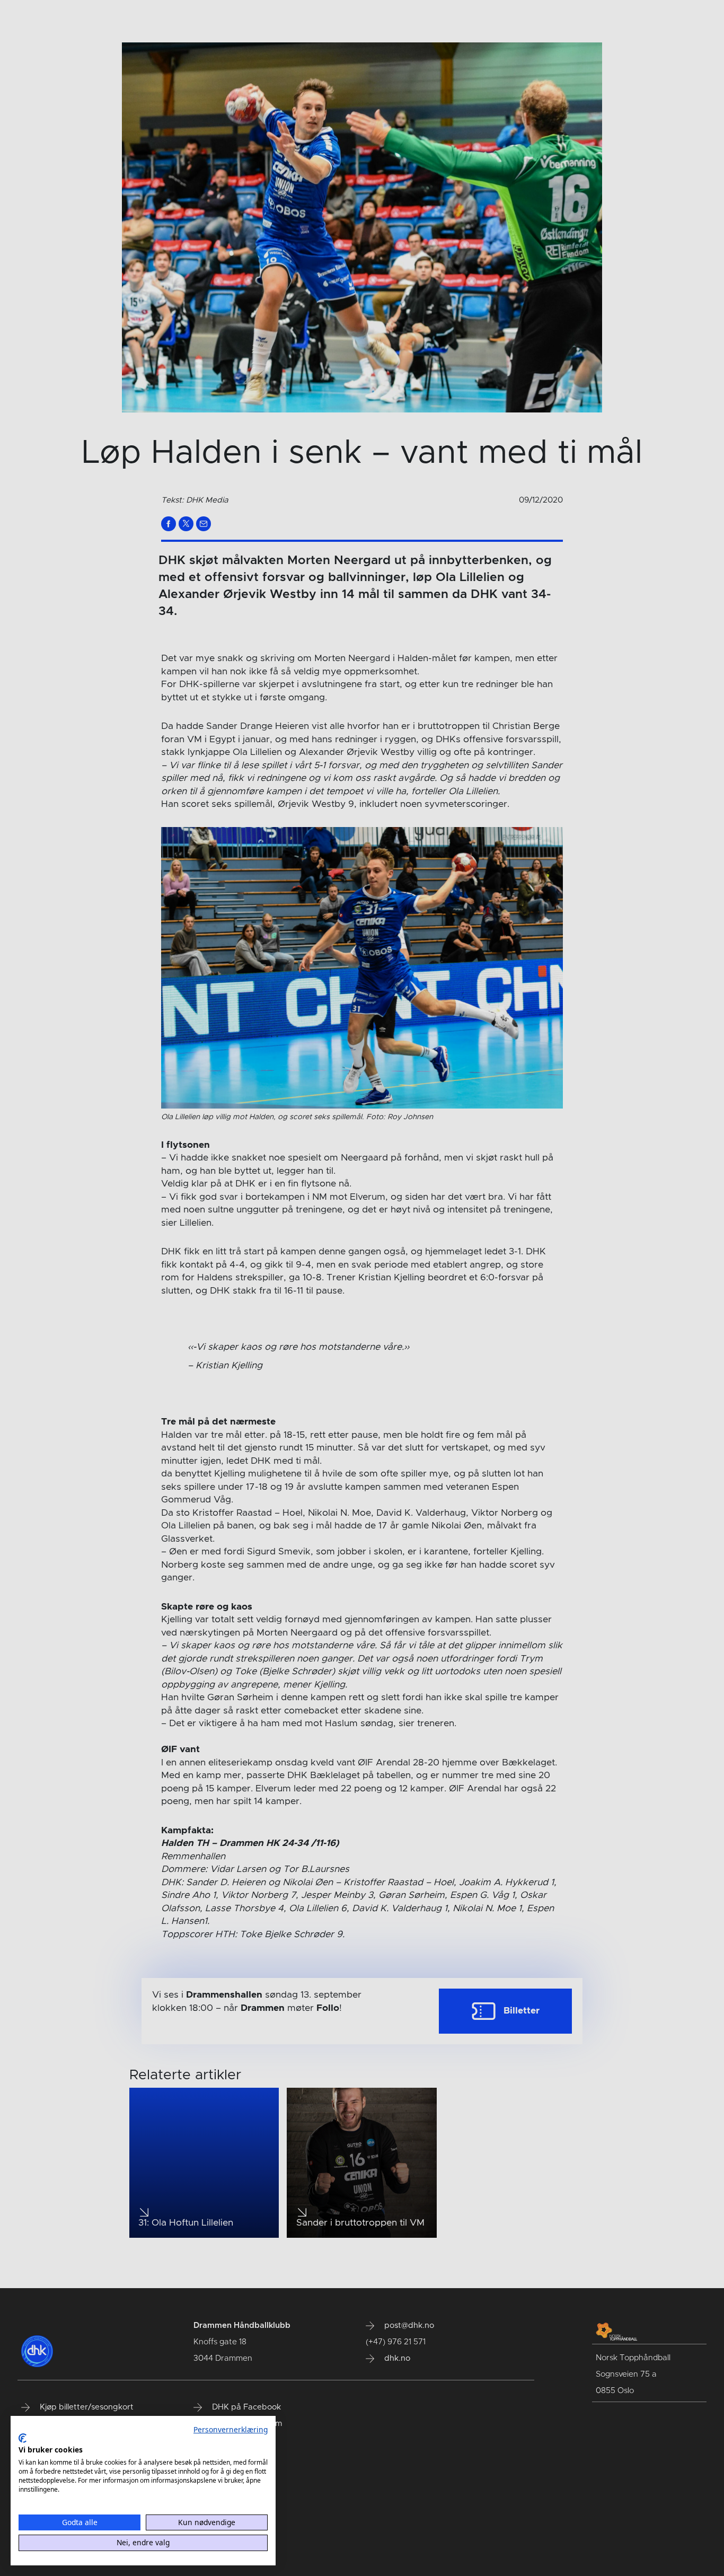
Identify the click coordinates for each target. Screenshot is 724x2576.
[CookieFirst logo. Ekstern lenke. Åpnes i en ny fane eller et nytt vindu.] (23, 2438)
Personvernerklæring (231, 2429)
